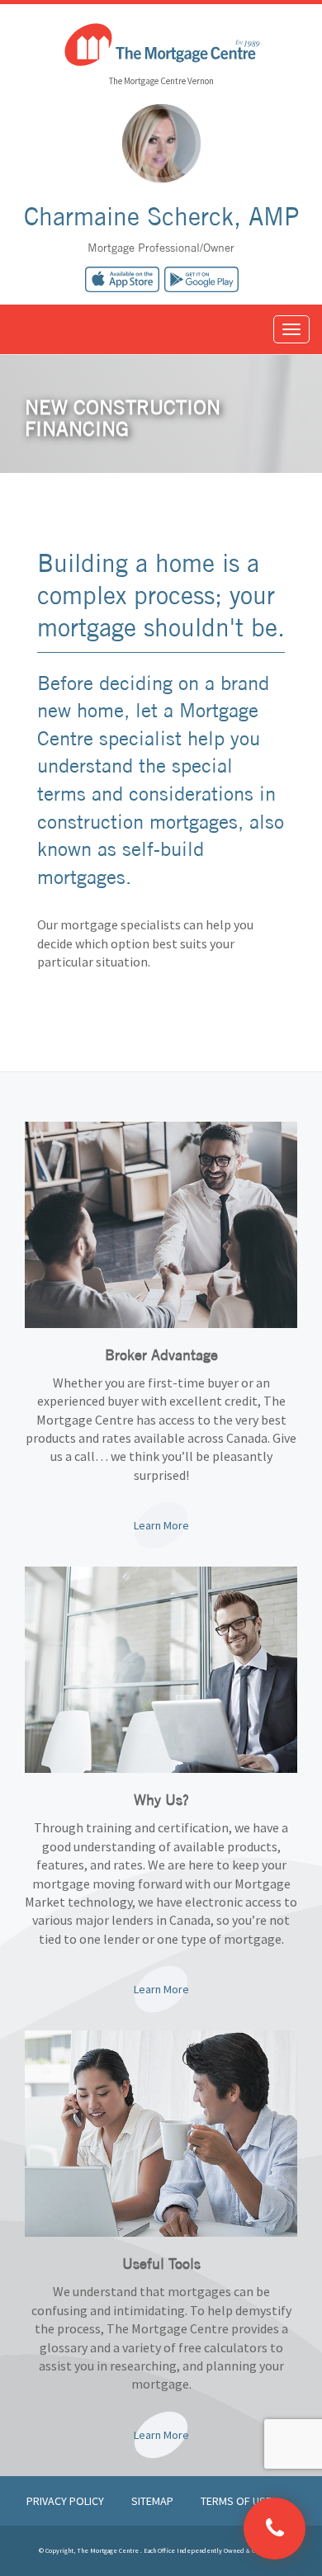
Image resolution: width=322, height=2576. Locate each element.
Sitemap (154, 2501)
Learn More (161, 1525)
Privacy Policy (66, 2501)
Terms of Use (236, 2501)
